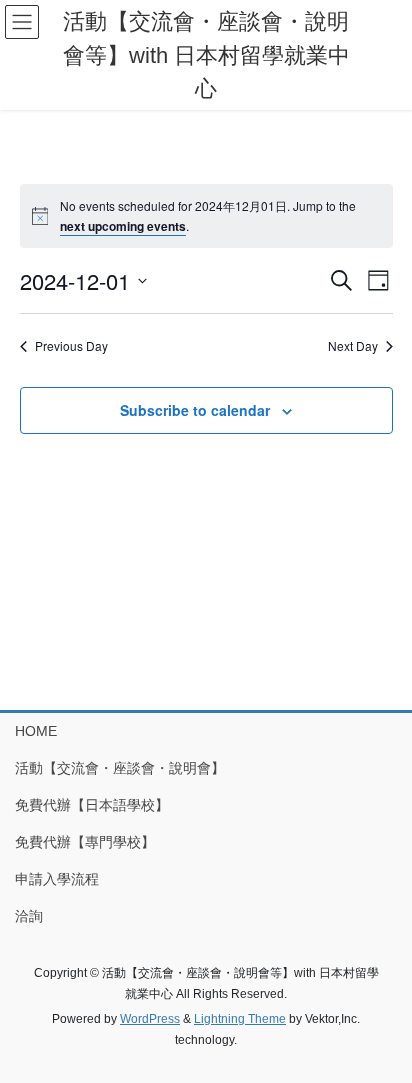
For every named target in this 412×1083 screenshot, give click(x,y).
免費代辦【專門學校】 (85, 842)
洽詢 (29, 916)
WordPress (150, 1019)
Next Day (353, 346)
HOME (36, 731)
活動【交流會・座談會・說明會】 (120, 768)
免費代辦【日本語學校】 (92, 805)
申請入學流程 (57, 879)
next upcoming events (123, 226)
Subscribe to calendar (195, 410)
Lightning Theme (240, 1019)
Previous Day (71, 346)
